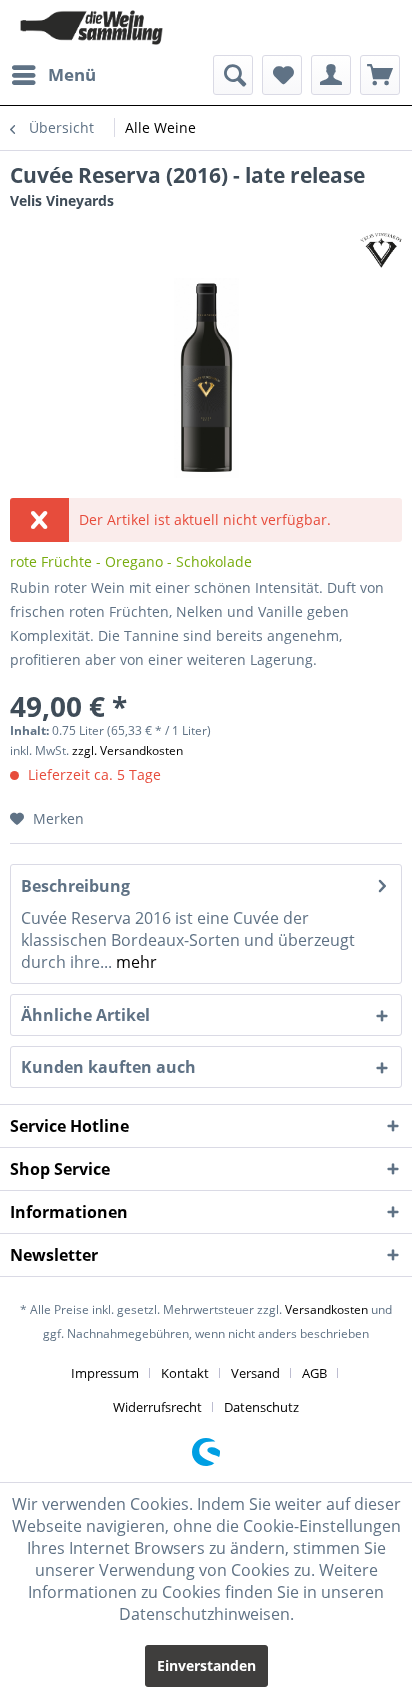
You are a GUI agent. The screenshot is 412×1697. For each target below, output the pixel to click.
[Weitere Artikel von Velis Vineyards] (381, 250)
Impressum (105, 1373)
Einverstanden (206, 1665)
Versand (255, 1373)
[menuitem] (53, 75)
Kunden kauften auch (108, 1067)
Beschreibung (75, 886)
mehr (134, 962)
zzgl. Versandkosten (127, 750)
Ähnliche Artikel (85, 1015)
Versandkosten (326, 1309)
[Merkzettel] (282, 75)
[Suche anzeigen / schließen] (233, 75)
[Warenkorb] (380, 75)
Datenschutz (261, 1407)
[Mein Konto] (331, 75)
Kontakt (185, 1373)
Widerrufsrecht (157, 1407)
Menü (72, 74)
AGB (314, 1373)
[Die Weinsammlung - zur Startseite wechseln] (91, 27)
